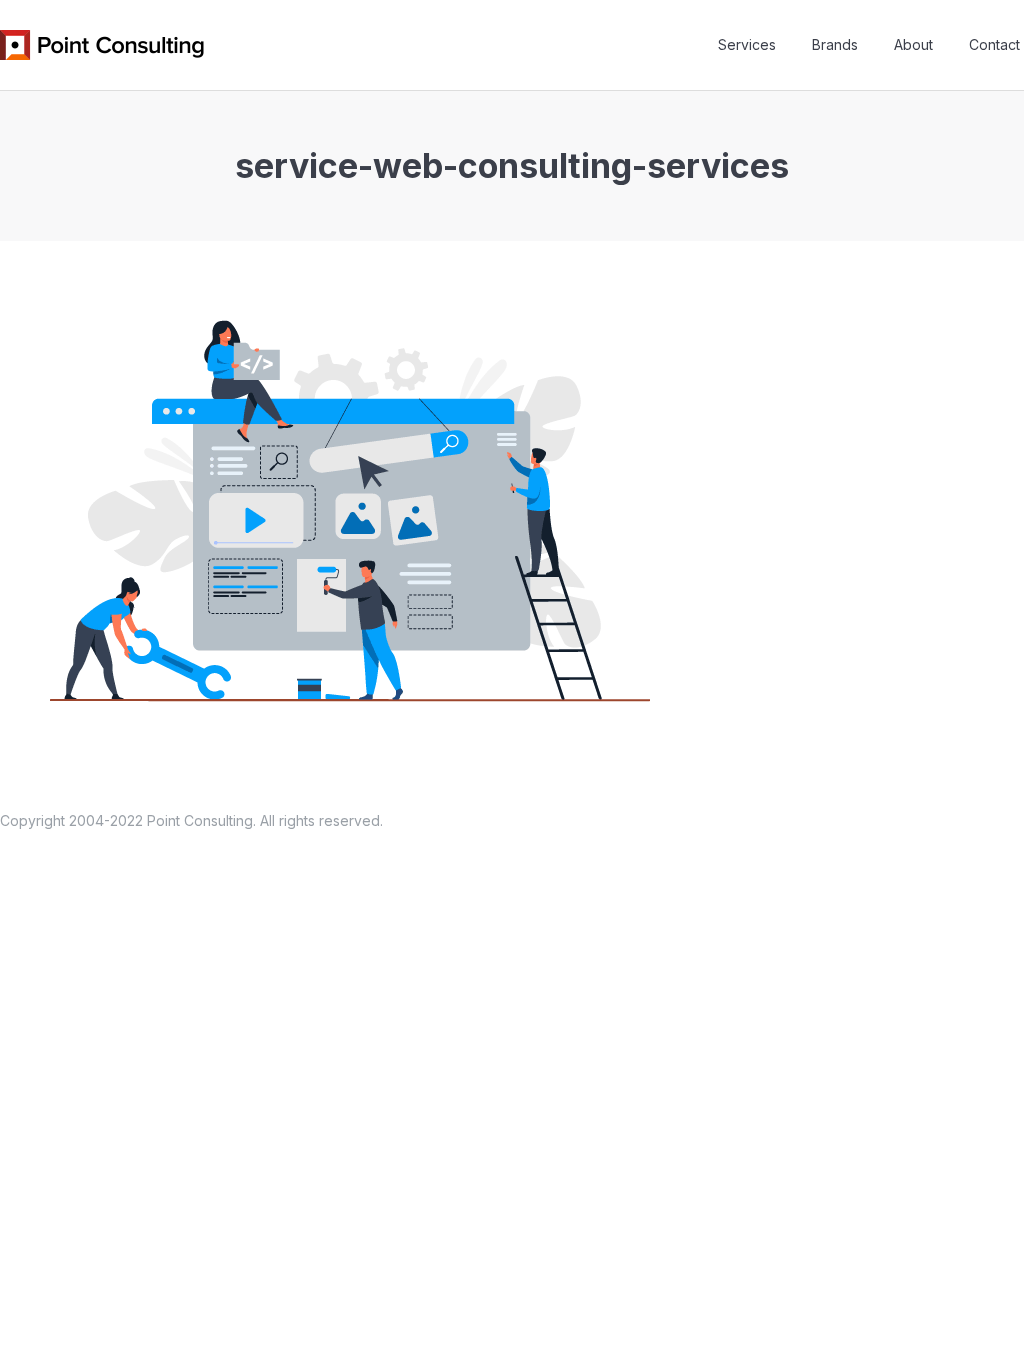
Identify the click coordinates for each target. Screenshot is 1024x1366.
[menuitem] (747, 45)
